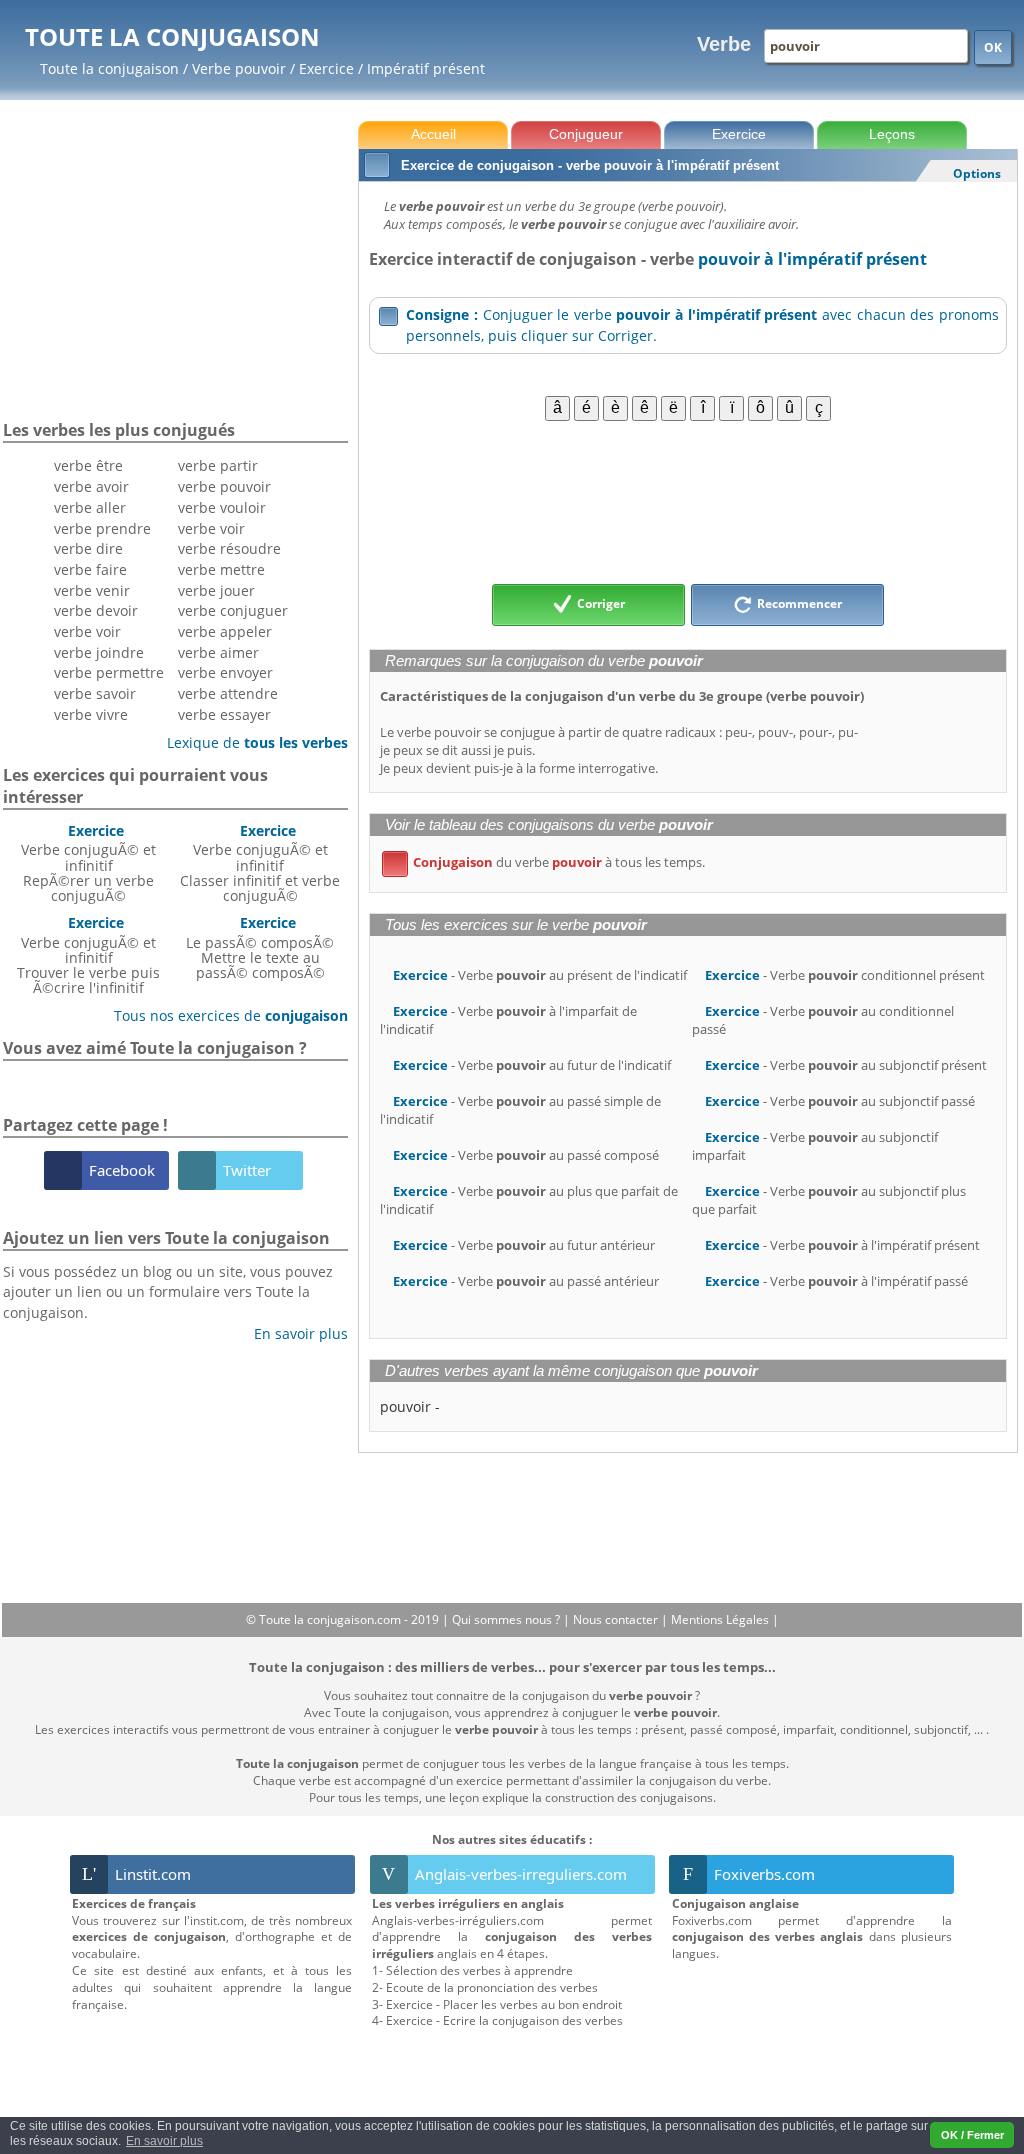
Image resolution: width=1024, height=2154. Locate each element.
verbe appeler (225, 631)
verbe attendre (228, 693)
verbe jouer (216, 590)
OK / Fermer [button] (972, 2135)
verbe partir (218, 465)
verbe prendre (102, 528)
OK (993, 47)
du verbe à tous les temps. (547, 862)
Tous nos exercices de (223, 1015)
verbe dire (88, 548)
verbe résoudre (229, 548)
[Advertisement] (688, 501)
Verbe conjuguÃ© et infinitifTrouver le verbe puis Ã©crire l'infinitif (88, 955)
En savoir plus (293, 1333)
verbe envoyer (225, 672)
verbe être (88, 465)
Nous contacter (617, 1619)
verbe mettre (221, 569)
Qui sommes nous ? (507, 1619)
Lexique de (250, 742)
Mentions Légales (721, 1619)
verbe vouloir (222, 507)
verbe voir (87, 631)
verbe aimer (218, 652)
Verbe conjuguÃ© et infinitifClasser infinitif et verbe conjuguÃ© (260, 863)
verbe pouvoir (224, 486)
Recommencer (798, 603)
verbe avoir (91, 486)
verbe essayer (224, 714)
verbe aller (90, 507)
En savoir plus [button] (164, 2141)
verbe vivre (91, 714)
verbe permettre (109, 672)
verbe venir (92, 590)
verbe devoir (96, 610)
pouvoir (405, 1406)
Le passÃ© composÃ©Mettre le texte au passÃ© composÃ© (260, 947)
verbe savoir (95, 693)
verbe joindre (99, 652)
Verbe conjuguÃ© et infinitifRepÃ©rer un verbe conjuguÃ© (88, 863)
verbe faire (90, 569)
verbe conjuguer (233, 610)
